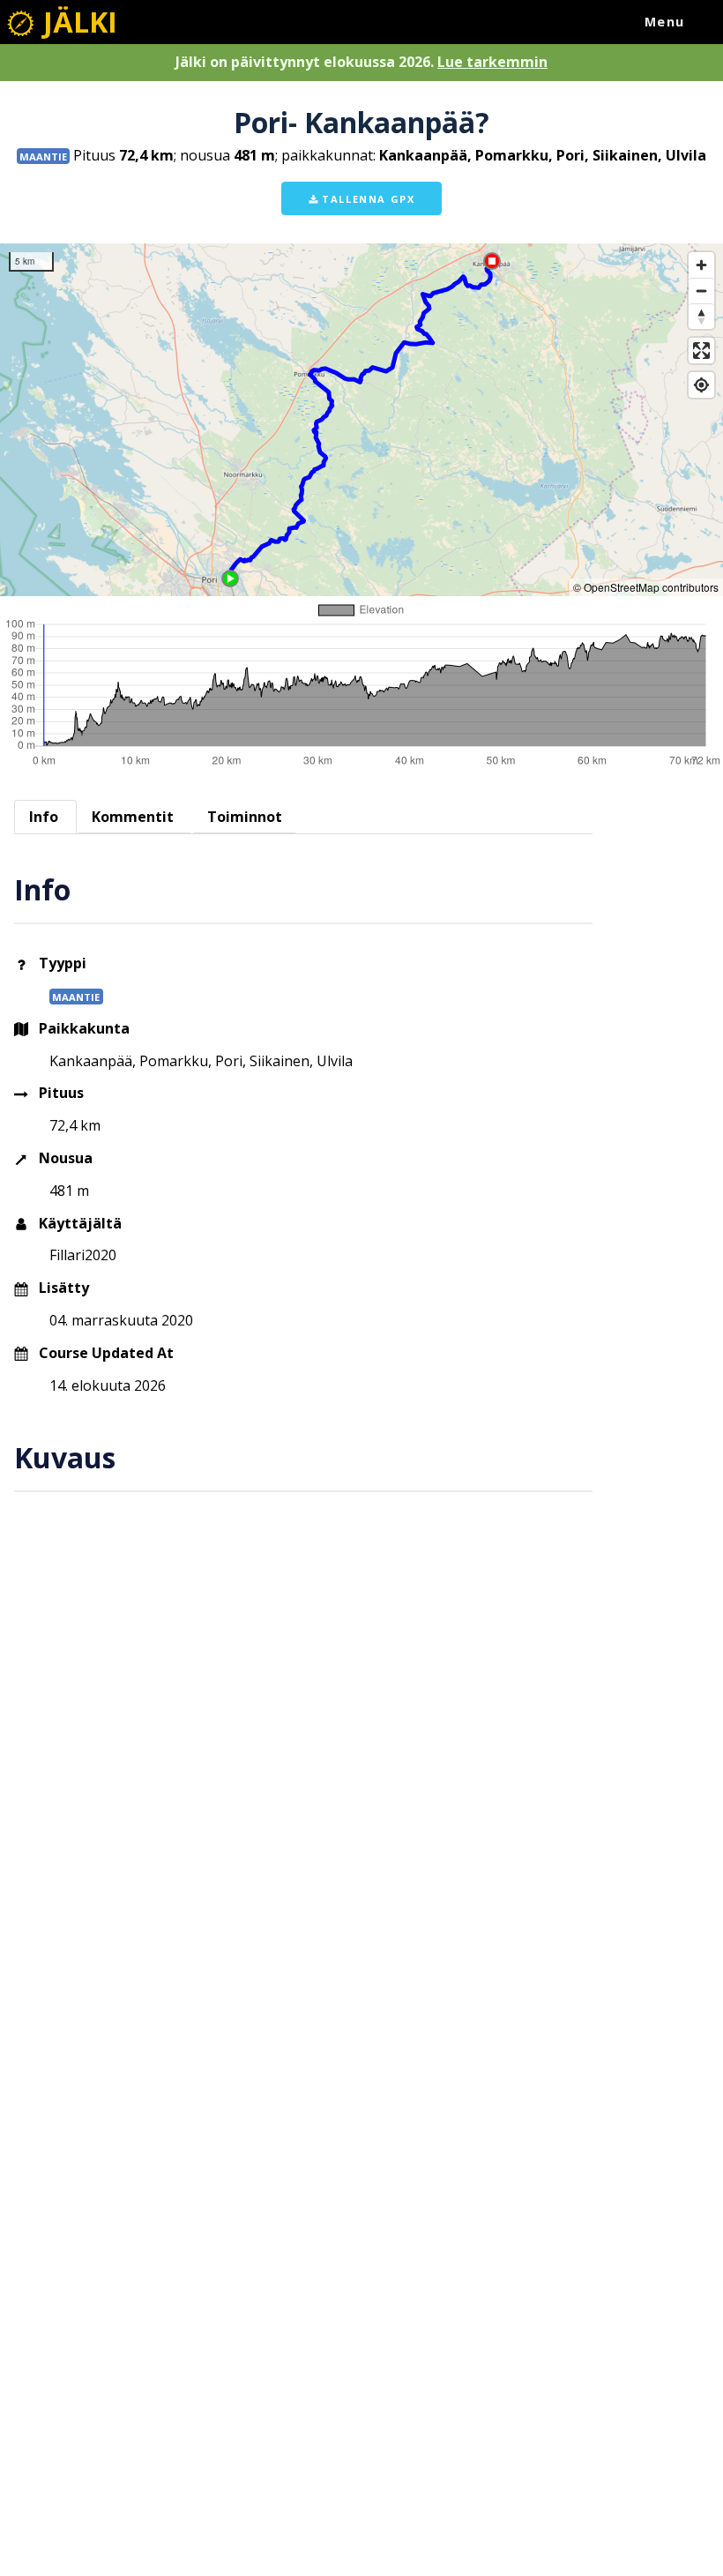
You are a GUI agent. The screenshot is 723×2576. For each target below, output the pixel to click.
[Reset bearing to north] (701, 316)
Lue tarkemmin (492, 62)
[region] (361, 420)
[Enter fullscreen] (701, 351)
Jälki (77, 22)
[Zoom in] (701, 265)
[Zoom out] (701, 291)
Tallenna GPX (367, 199)
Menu (665, 22)
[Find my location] (701, 385)
